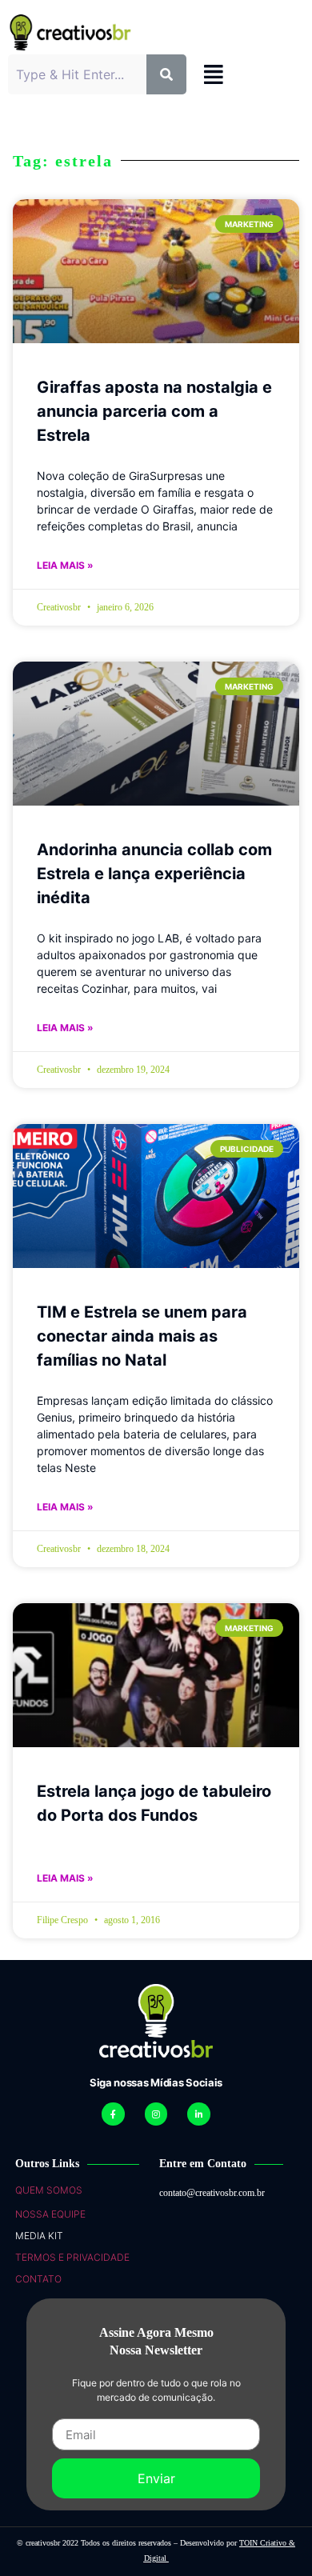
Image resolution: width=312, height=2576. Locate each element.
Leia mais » (65, 565)
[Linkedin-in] (199, 2114)
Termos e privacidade (72, 2257)
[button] (213, 75)
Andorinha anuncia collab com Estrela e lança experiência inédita (154, 874)
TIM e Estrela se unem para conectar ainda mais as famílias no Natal (142, 1336)
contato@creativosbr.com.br (212, 2193)
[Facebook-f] (113, 2114)
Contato (38, 2279)
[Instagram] (156, 2114)
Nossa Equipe (50, 2214)
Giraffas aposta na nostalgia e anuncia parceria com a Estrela (154, 411)
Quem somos (49, 2190)
